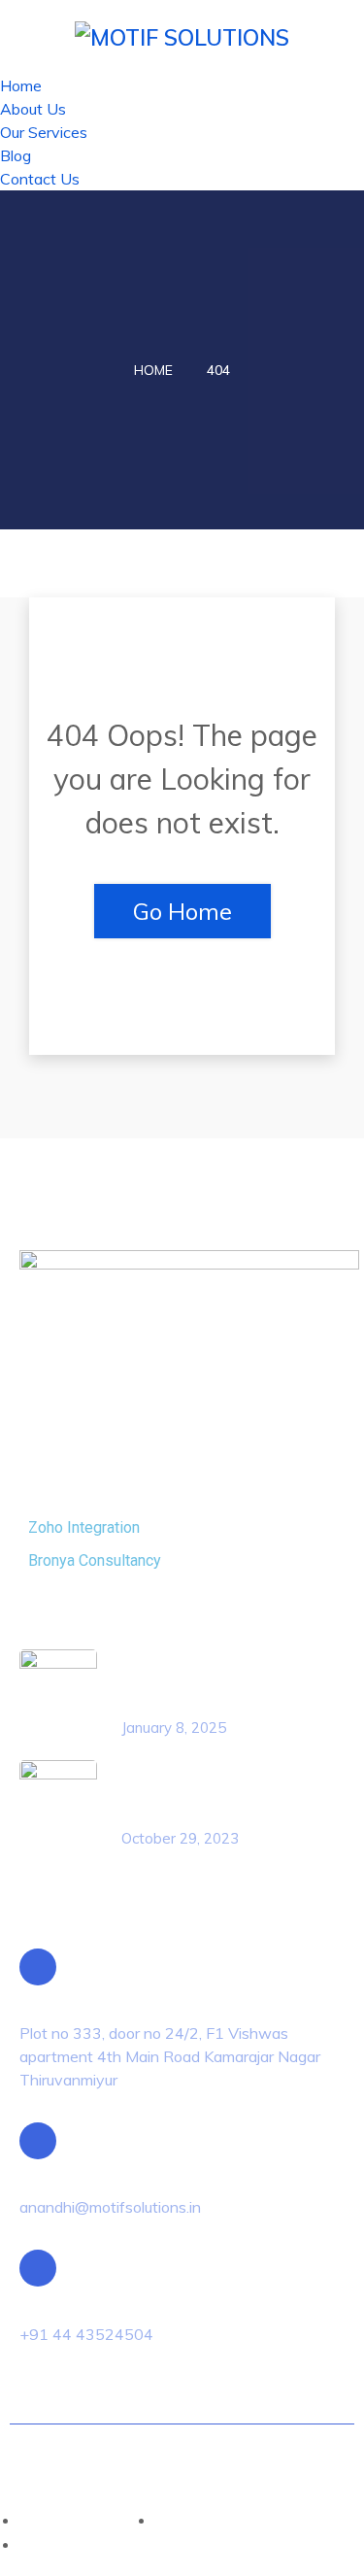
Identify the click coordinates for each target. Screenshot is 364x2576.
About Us (33, 109)
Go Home (182, 911)
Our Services (44, 132)
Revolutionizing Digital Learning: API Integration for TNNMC (209, 1681)
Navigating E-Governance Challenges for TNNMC (209, 1792)
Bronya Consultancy (95, 1560)
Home (21, 85)
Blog (16, 155)
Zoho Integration (84, 1527)
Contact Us (40, 179)
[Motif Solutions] (182, 35)
